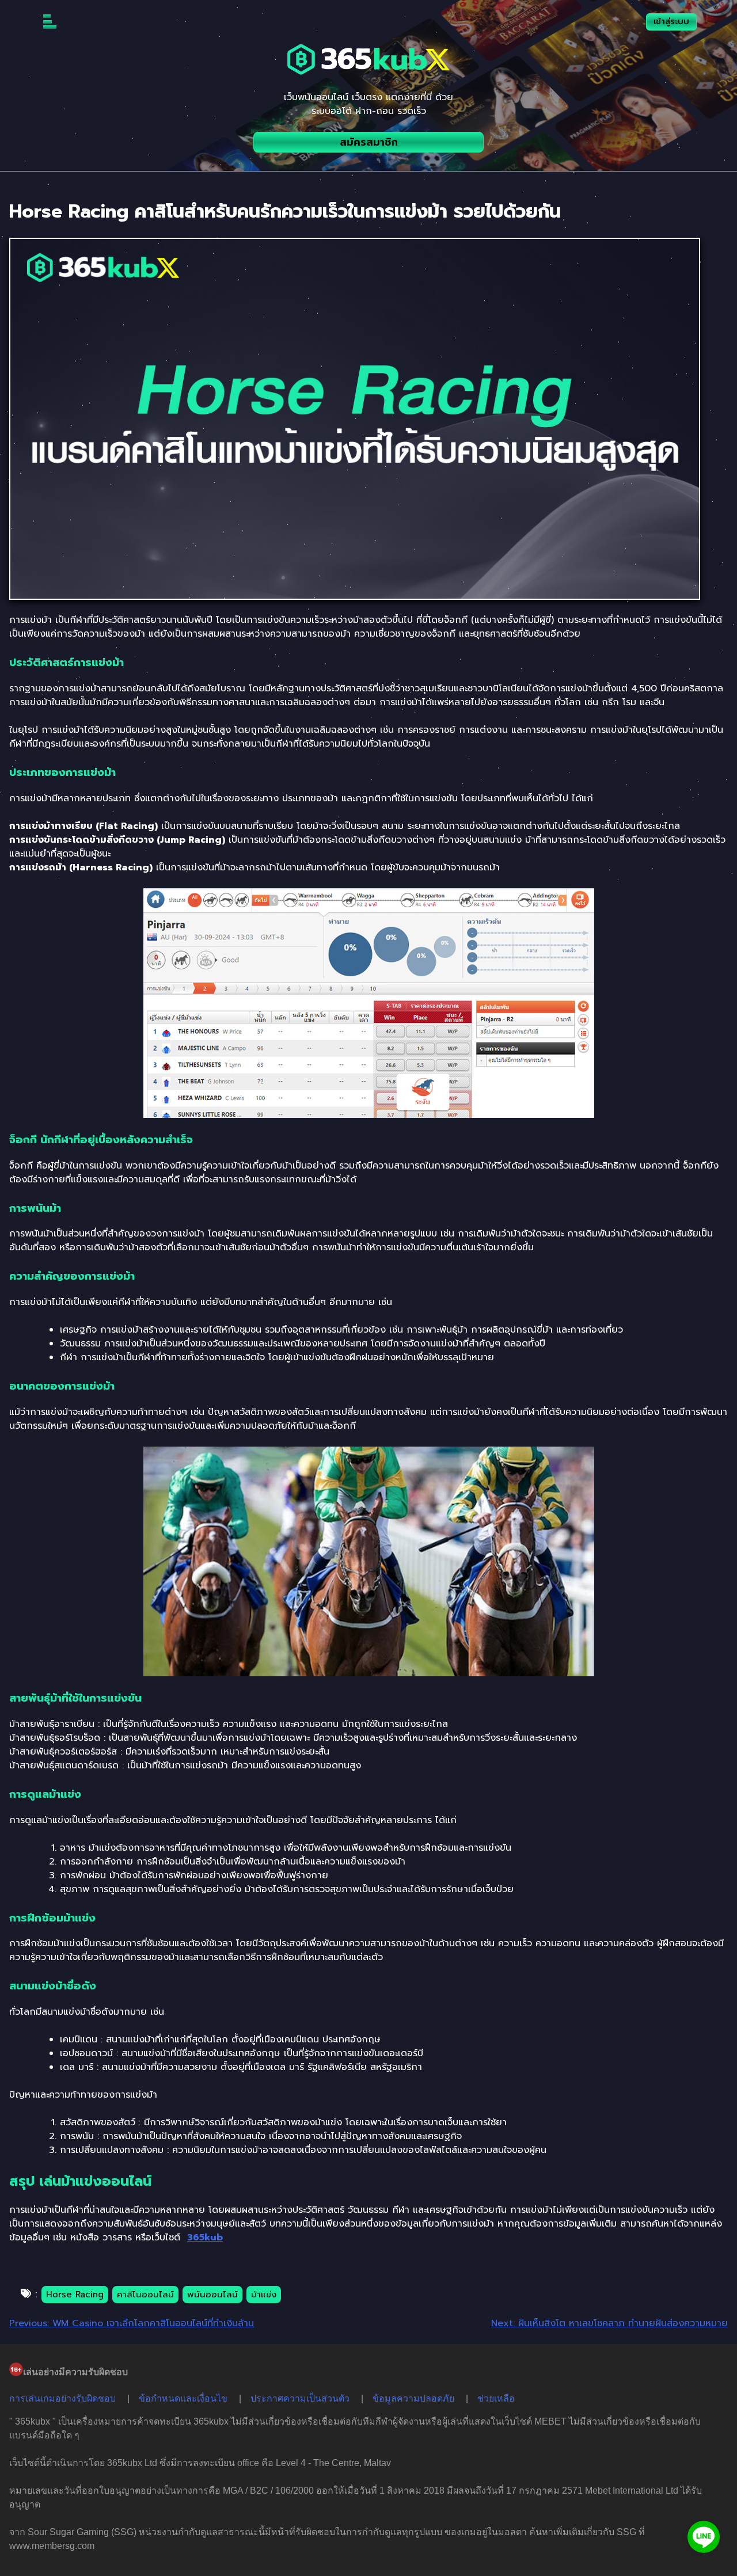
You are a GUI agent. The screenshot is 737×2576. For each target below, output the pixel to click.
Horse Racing (75, 2295)
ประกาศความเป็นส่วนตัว (300, 2398)
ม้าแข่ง (264, 2295)
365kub (205, 2238)
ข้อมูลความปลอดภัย (413, 2398)
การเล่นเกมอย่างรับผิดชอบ (62, 2398)
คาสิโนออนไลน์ (145, 2295)
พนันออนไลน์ (212, 2295)
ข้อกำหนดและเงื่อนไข (183, 2398)
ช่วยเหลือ (496, 2398)
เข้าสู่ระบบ (671, 22)
